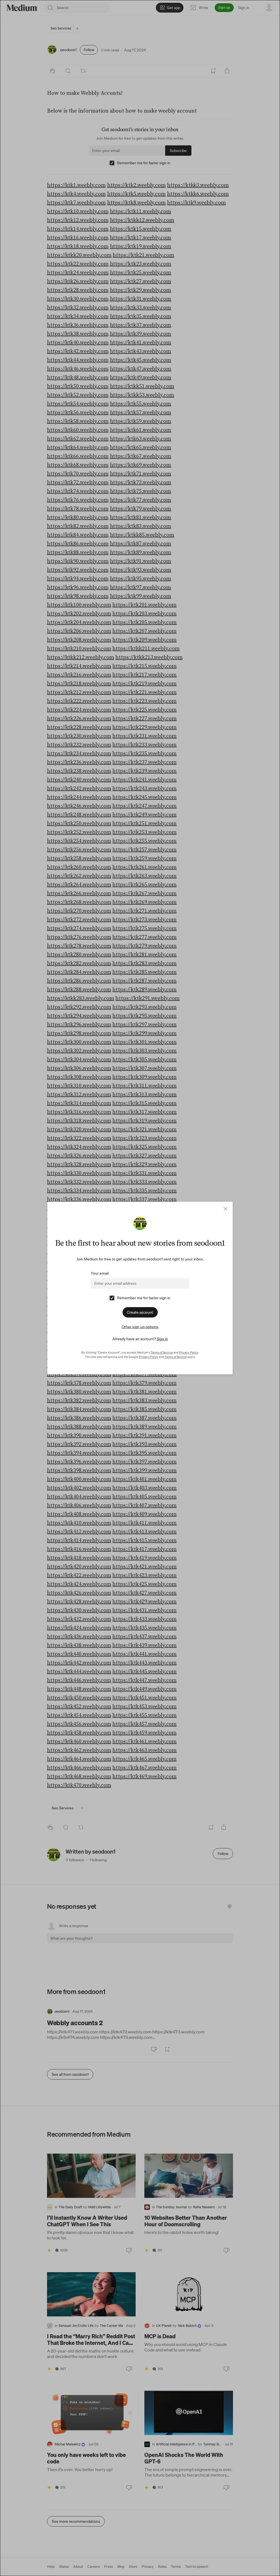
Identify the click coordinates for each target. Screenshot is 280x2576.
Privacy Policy (189, 1352)
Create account (140, 1312)
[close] (225, 1209)
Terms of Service (162, 1352)
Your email (100, 1273)
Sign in (162, 1339)
